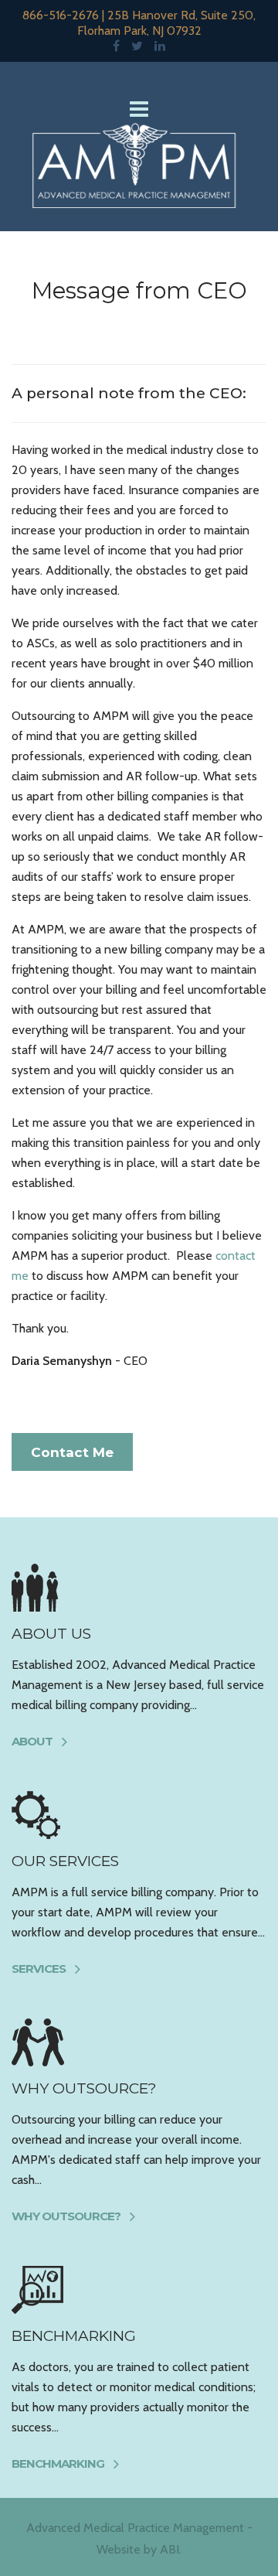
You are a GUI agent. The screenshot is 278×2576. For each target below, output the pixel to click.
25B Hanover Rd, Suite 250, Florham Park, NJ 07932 (167, 23)
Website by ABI (138, 2549)
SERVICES (39, 1969)
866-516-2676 (61, 15)
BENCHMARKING (58, 2463)
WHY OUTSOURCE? (66, 2216)
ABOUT (32, 1741)
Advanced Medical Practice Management (135, 2528)
